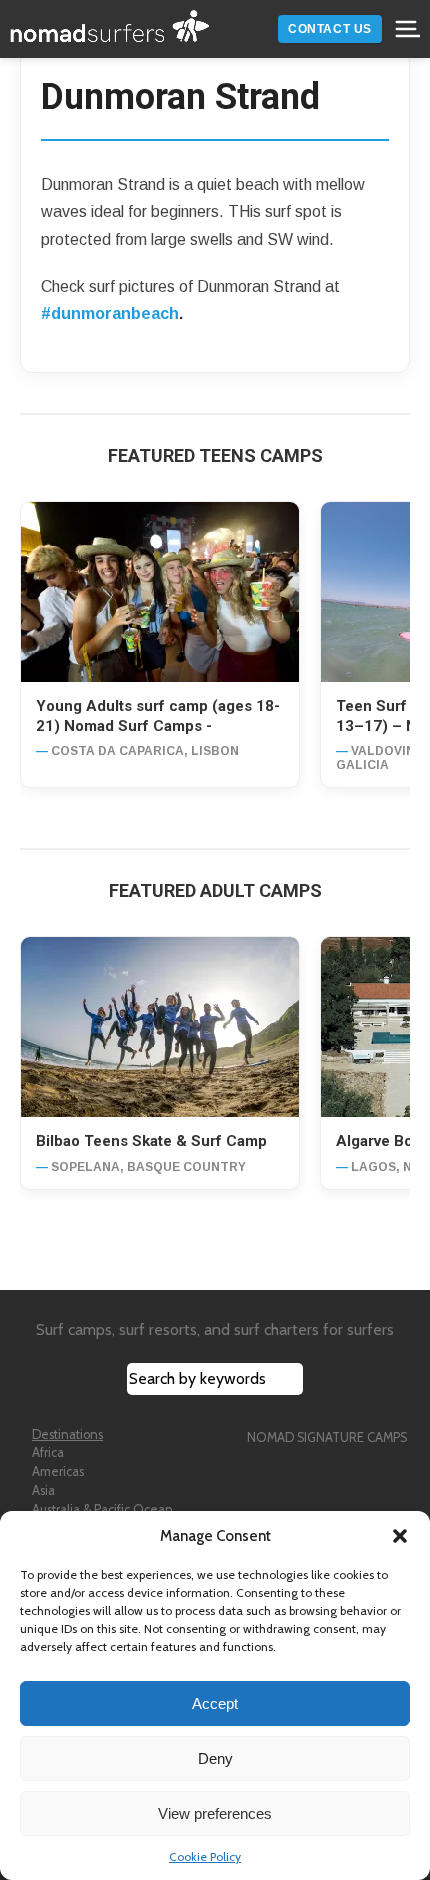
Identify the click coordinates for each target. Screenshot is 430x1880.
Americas (58, 1471)
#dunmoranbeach (110, 313)
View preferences (215, 1813)
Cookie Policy (205, 1856)
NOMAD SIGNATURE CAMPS (327, 1437)
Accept (215, 1703)
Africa (48, 1452)
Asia (43, 1490)
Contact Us (330, 29)
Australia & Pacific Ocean (102, 1509)
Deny (215, 1758)
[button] (400, 1536)
